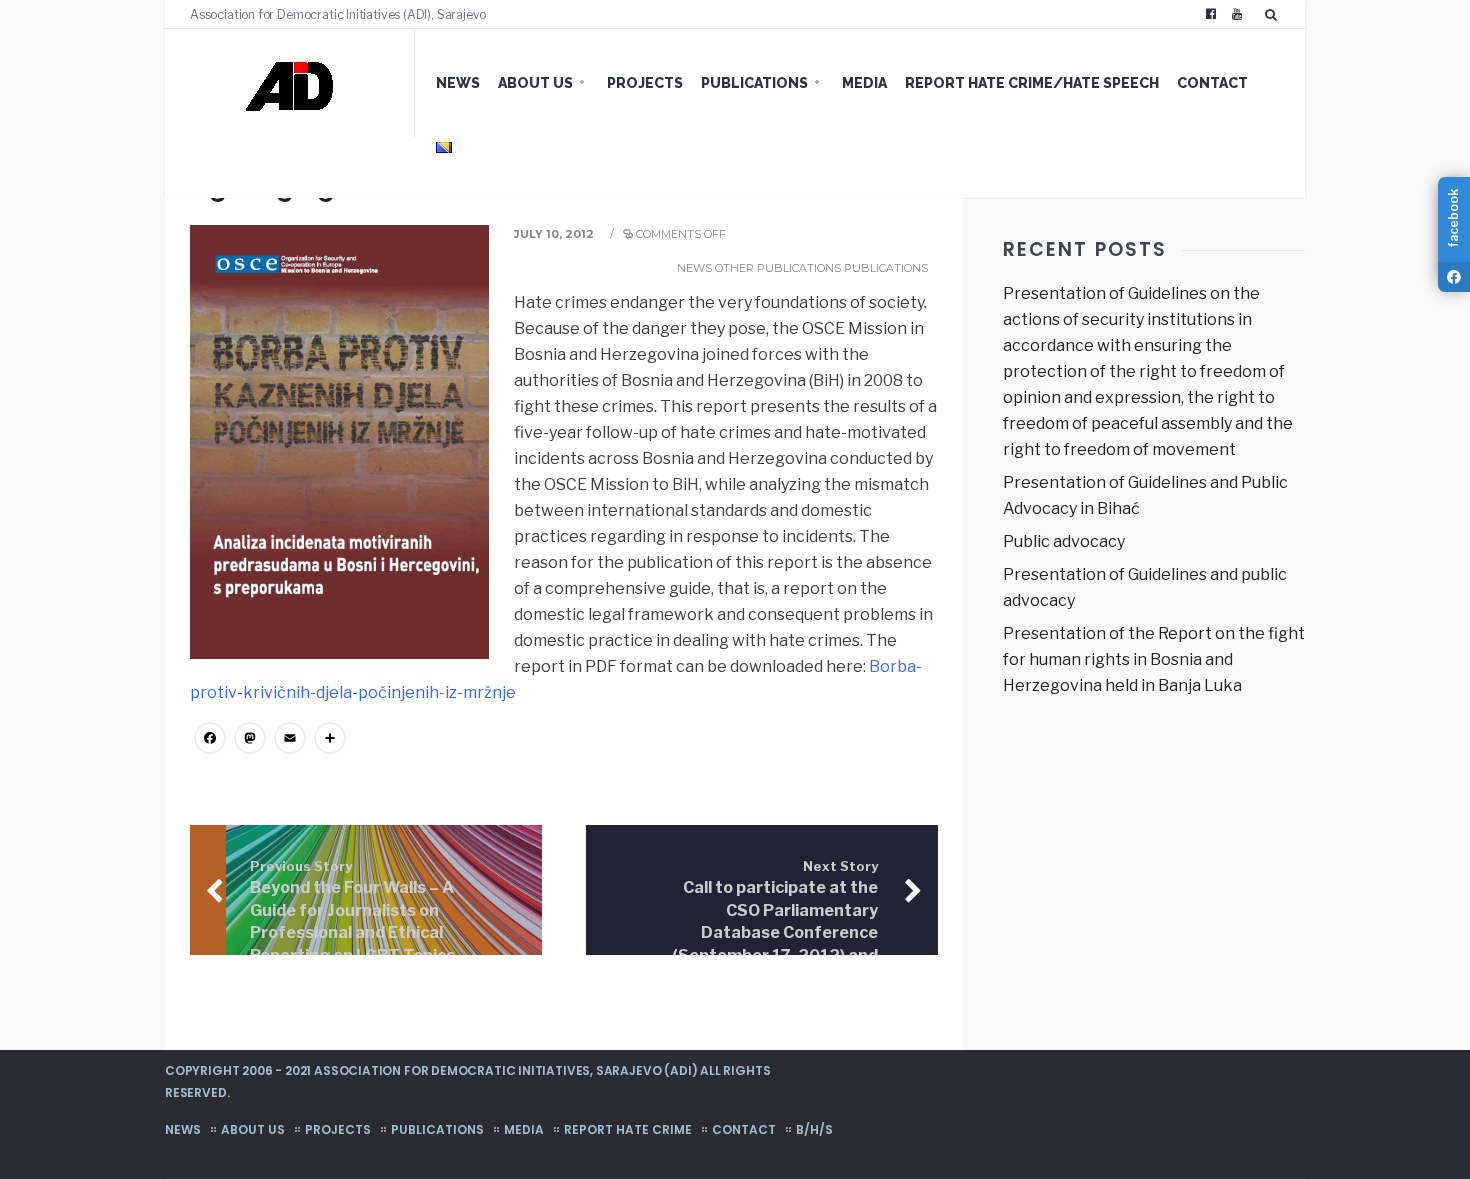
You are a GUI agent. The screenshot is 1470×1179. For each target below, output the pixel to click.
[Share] (330, 740)
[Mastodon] (250, 740)
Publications (754, 83)
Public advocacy (1064, 541)
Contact (1212, 83)
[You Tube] (1237, 14)
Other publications (778, 268)
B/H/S (814, 1129)
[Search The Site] (1275, 14)
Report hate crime (628, 1129)
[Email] (290, 740)
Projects (645, 83)
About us (535, 83)
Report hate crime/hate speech (1032, 83)
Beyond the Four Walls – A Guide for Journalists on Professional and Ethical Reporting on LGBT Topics (352, 912)
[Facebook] (1211, 14)
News (458, 83)
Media (864, 83)
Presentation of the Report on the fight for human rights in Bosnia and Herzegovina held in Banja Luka (1154, 659)
